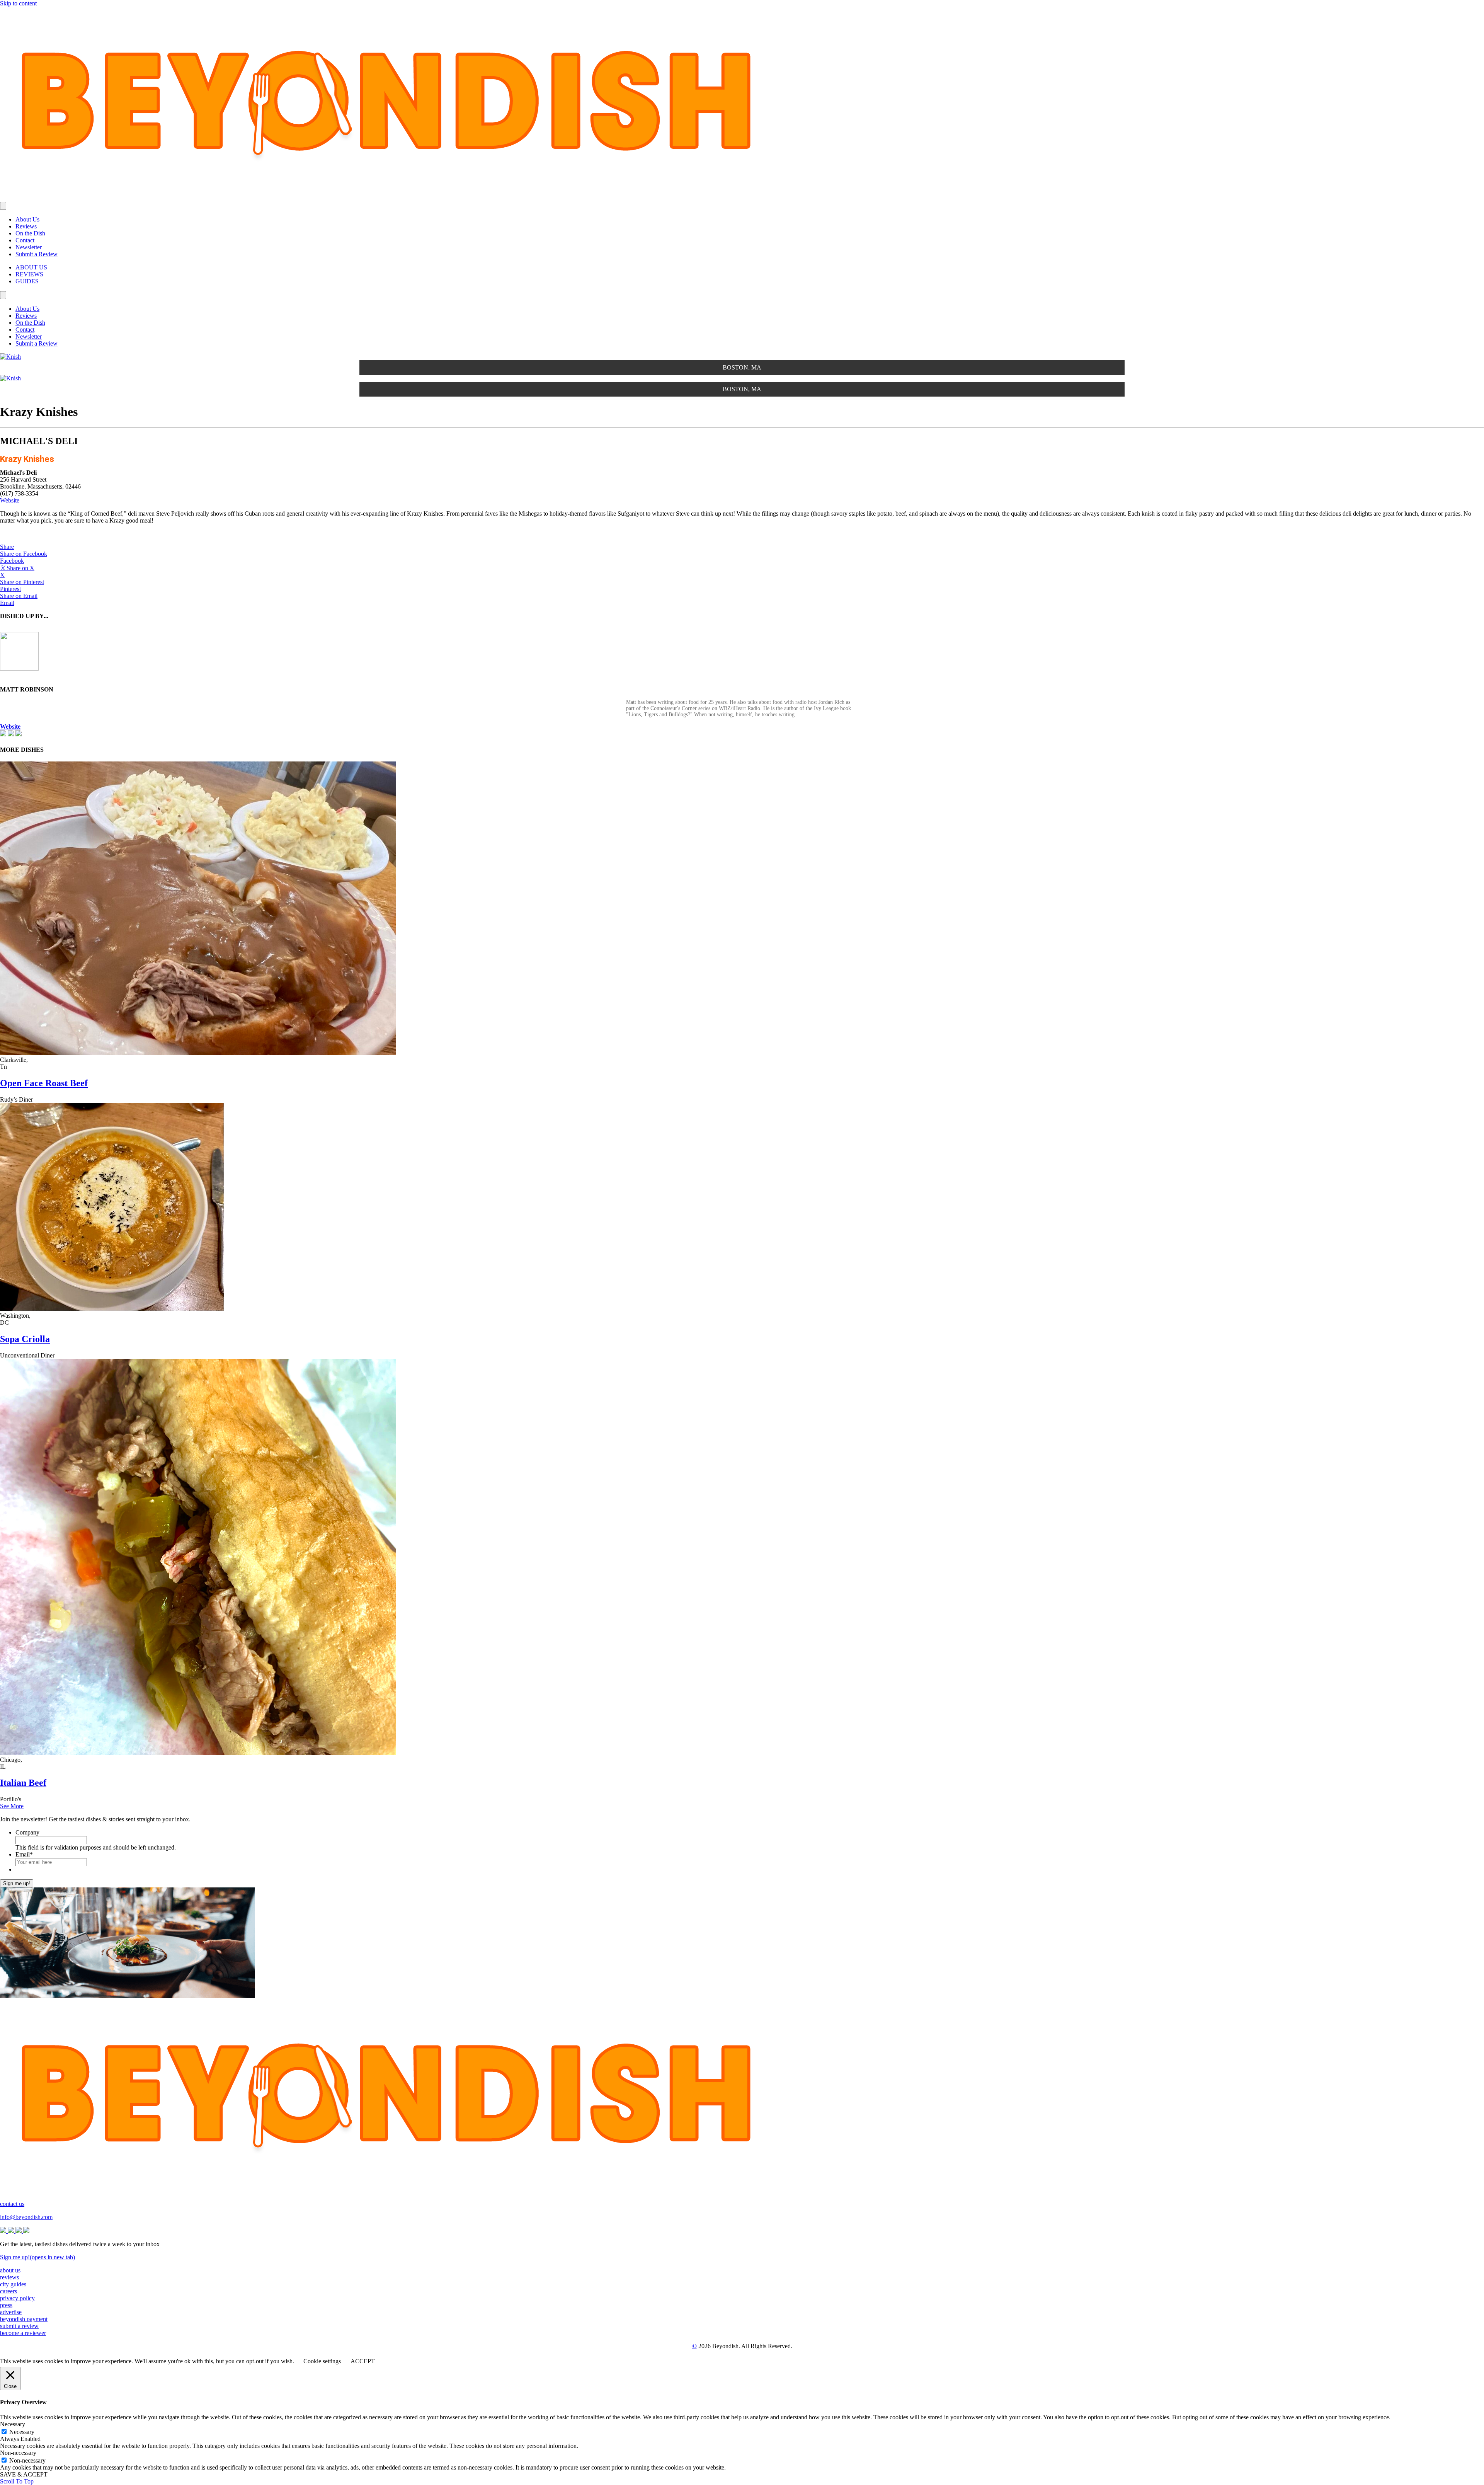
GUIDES (27, 281)
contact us (12, 2204)
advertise (11, 2312)
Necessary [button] (13, 2424)
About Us (27, 219)
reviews (9, 2277)
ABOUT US (31, 267)
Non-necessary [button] (18, 2453)
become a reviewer (23, 2333)
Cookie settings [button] (322, 2361)
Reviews (26, 226)
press (6, 2305)
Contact (25, 240)
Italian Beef (23, 1783)
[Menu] (3, 206)
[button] (7, 547)
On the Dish (30, 233)
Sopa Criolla (25, 1339)
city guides (13, 2284)
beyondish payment (24, 2319)
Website (10, 500)
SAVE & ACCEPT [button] (24, 2474)
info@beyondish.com (26, 2217)
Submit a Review (37, 254)
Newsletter (29, 247)
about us (10, 2270)
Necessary (22, 2432)
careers (9, 2291)
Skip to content (18, 3)
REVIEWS (29, 274)
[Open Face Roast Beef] (198, 1053)
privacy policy (17, 2298)
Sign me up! (17, 1883)
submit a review (19, 2326)
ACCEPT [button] (363, 2361)
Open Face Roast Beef (44, 1083)
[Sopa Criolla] (112, 1309)
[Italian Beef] (198, 1753)
